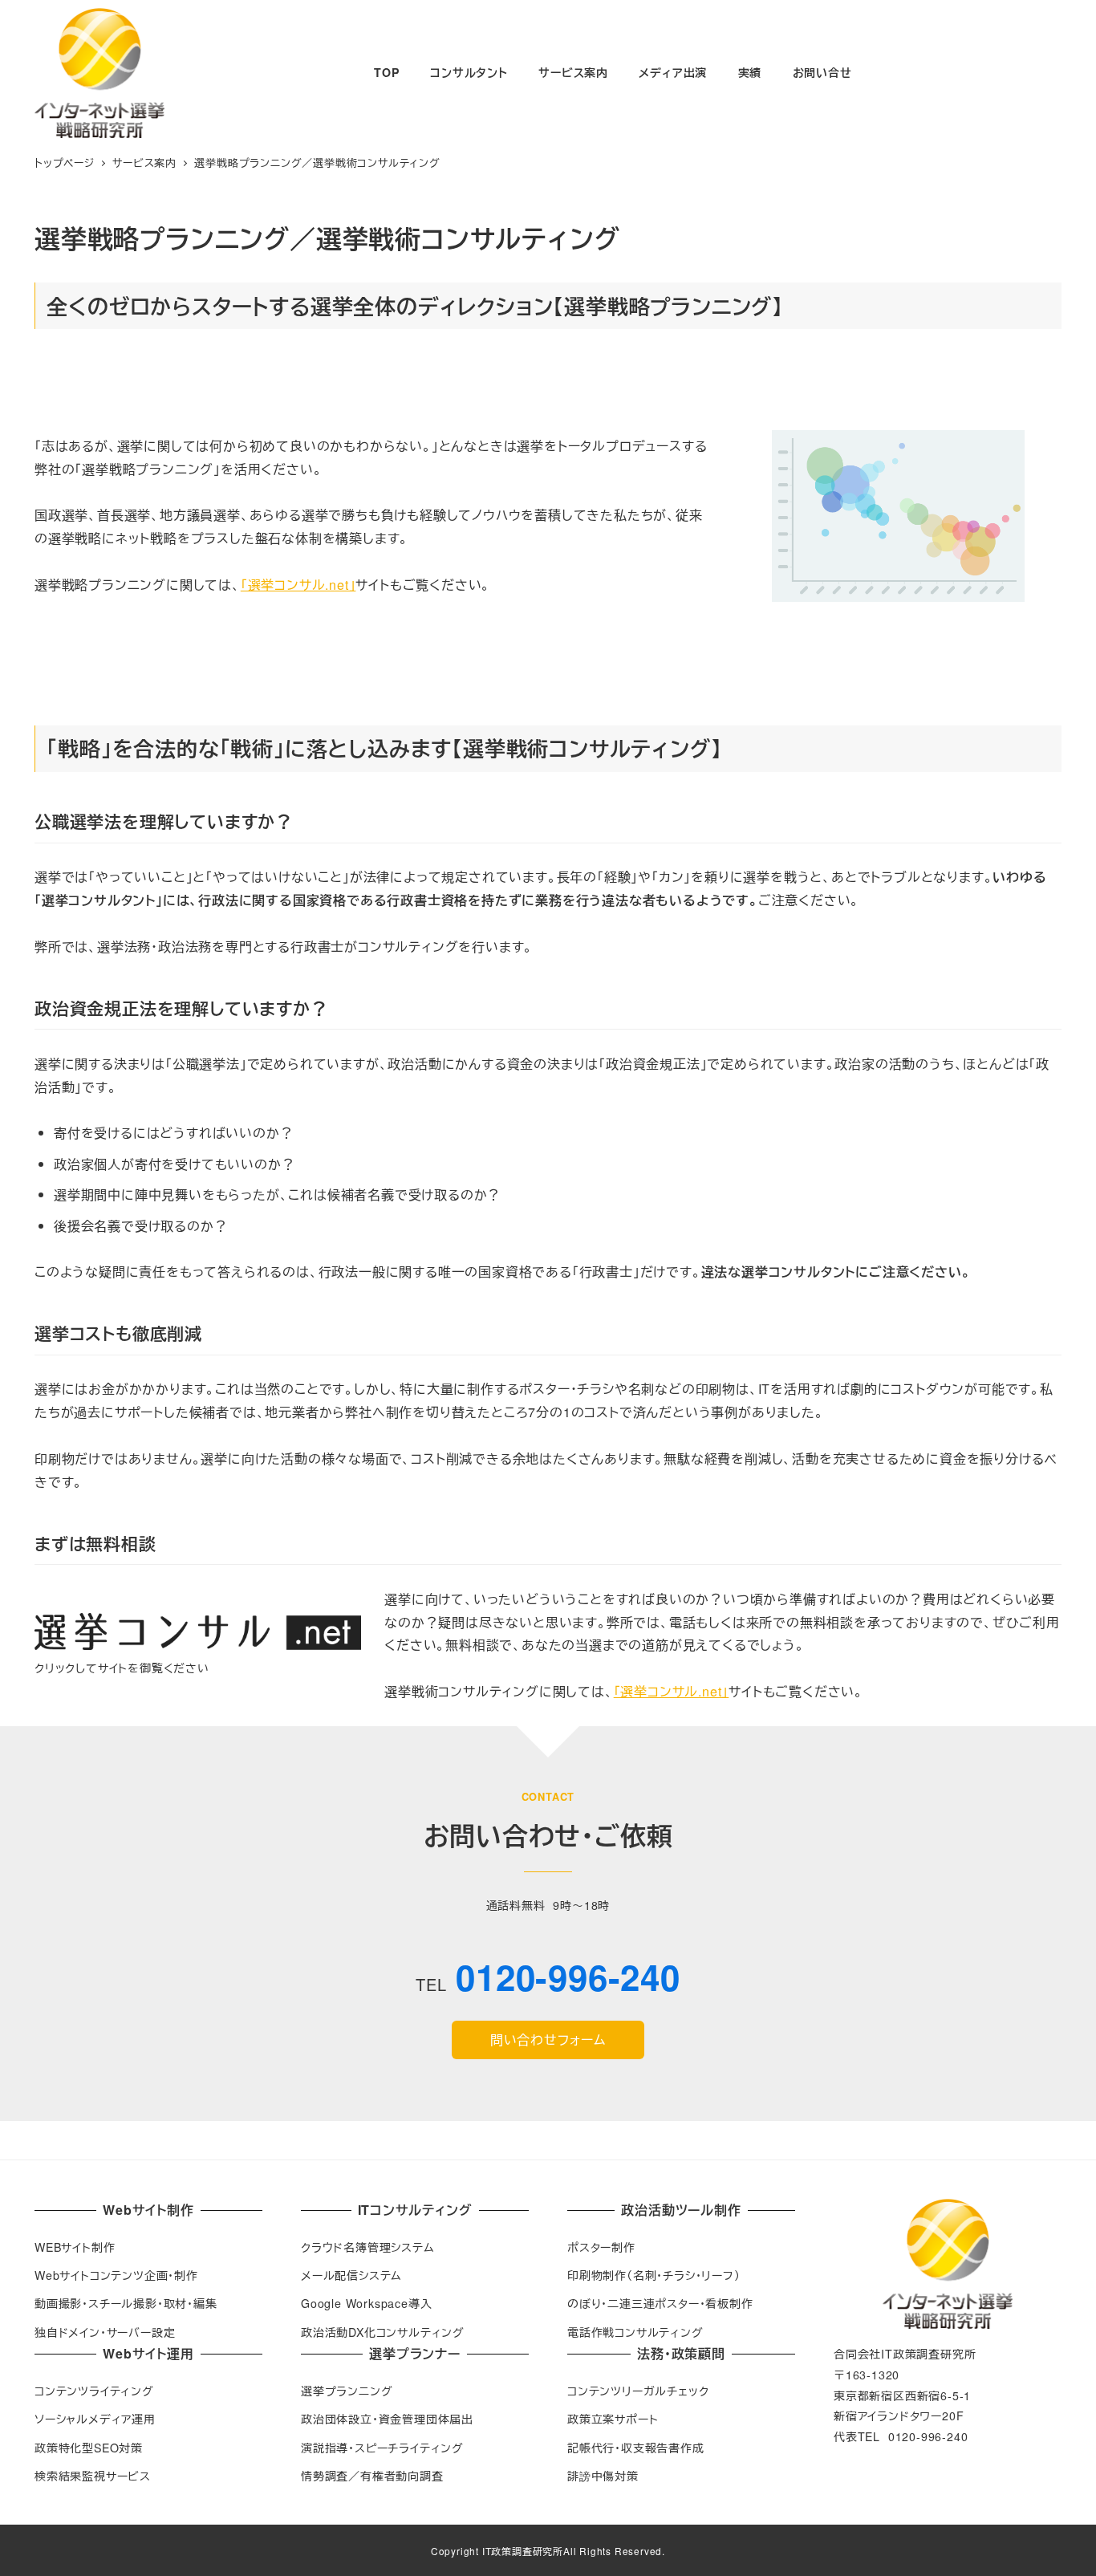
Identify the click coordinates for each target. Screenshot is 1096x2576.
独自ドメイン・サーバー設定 (105, 2332)
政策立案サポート (613, 2419)
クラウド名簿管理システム (368, 2247)
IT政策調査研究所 (523, 2551)
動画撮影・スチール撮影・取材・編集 (126, 2303)
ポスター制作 (601, 2247)
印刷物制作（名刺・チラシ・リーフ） (654, 2275)
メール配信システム (351, 2275)
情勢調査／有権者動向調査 (372, 2476)
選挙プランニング (347, 2391)
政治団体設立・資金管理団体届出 (387, 2419)
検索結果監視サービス (93, 2476)
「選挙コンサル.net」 (298, 585)
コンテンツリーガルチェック (638, 2391)
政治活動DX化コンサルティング (383, 2332)
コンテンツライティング (94, 2391)
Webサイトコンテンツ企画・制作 (116, 2275)
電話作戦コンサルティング (635, 2332)
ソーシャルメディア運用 (95, 2419)
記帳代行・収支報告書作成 (636, 2448)
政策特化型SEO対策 (89, 2448)
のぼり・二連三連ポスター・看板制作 (660, 2303)
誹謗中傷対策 (603, 2476)
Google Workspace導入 (366, 2303)
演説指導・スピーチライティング (382, 2448)
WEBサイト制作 (75, 2247)
